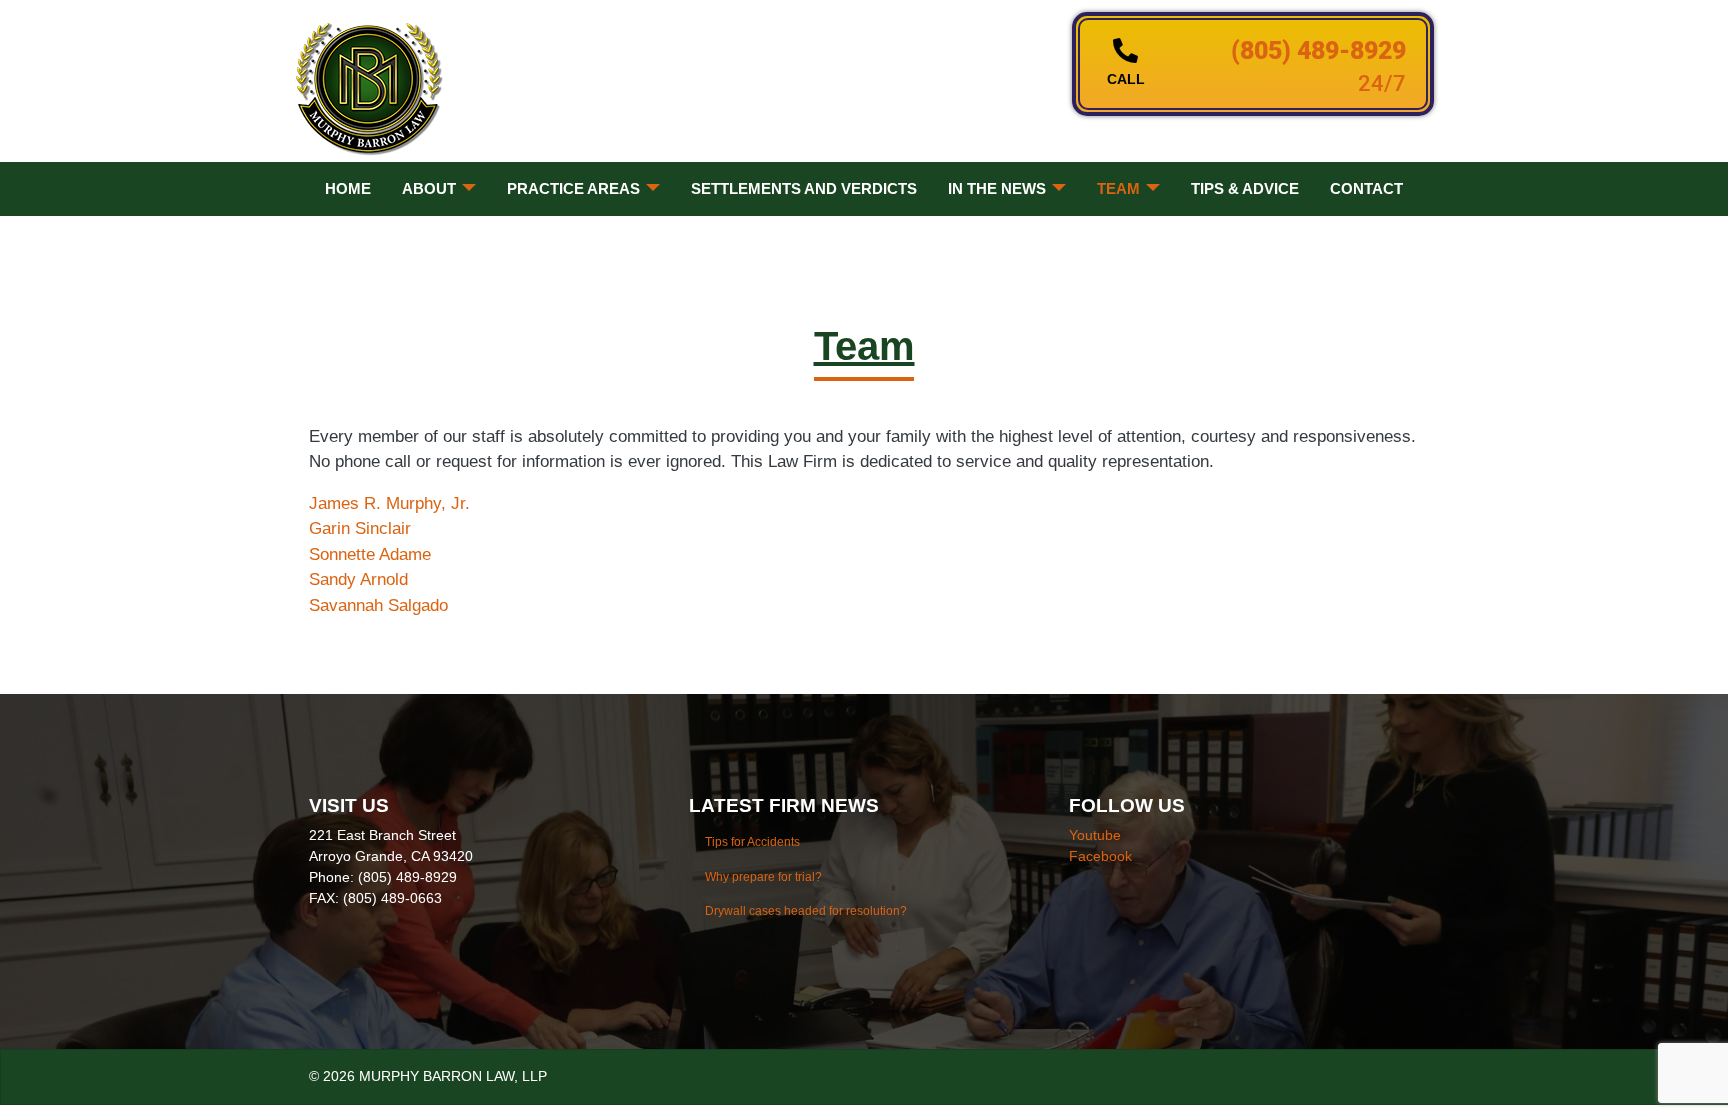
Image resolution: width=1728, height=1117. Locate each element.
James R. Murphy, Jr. (389, 503)
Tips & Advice (1245, 189)
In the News (997, 189)
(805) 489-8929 (1318, 50)
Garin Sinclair (360, 528)
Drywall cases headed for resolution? (806, 911)
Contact (1366, 189)
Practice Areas (573, 189)
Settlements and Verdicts (804, 189)
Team (1118, 189)
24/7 (1382, 83)
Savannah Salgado (378, 605)
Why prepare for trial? (763, 877)
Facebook (1100, 856)
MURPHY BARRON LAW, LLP (453, 1076)
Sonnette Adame (370, 554)
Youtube (1095, 835)
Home (348, 189)
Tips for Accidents (752, 842)
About (429, 189)
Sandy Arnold (358, 579)
